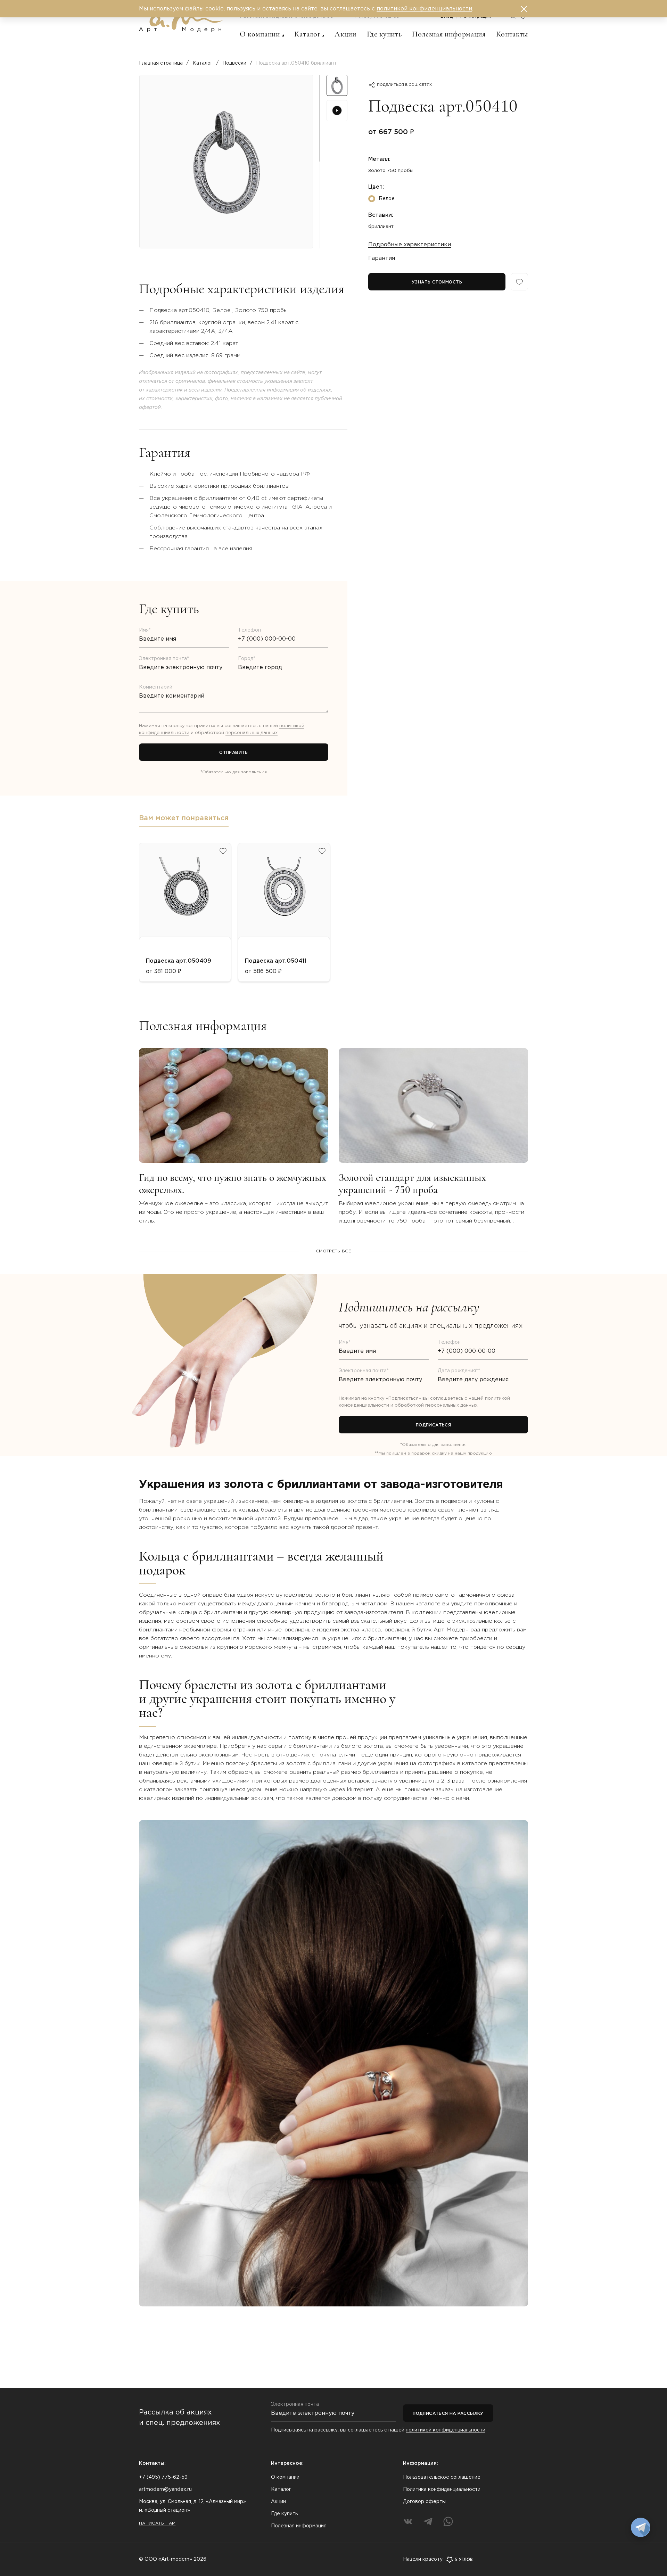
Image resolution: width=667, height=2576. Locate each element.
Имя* (145, 630)
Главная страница (161, 63)
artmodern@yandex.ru (165, 2489)
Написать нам (157, 2523)
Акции (345, 34)
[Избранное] (519, 282)
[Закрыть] (524, 9)
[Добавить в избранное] (223, 851)
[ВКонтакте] (408, 2521)
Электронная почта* (164, 659)
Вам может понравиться (184, 818)
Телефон (249, 630)
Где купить (384, 34)
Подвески (234, 63)
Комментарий (156, 687)
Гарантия (382, 258)
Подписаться (433, 1425)
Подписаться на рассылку (448, 2414)
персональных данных (252, 733)
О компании (260, 34)
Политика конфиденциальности (442, 2489)
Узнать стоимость (437, 282)
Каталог (307, 34)
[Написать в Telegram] (641, 2527)
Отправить (233, 753)
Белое (387, 199)
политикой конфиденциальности (446, 2430)
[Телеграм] (428, 2521)
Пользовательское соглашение (442, 2477)
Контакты (512, 34)
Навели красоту (423, 2559)
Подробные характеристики (410, 245)
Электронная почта (295, 2404)
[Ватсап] (448, 2521)
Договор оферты (424, 2502)
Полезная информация (449, 34)
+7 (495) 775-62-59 (163, 2477)
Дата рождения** (459, 1371)
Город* (247, 659)
